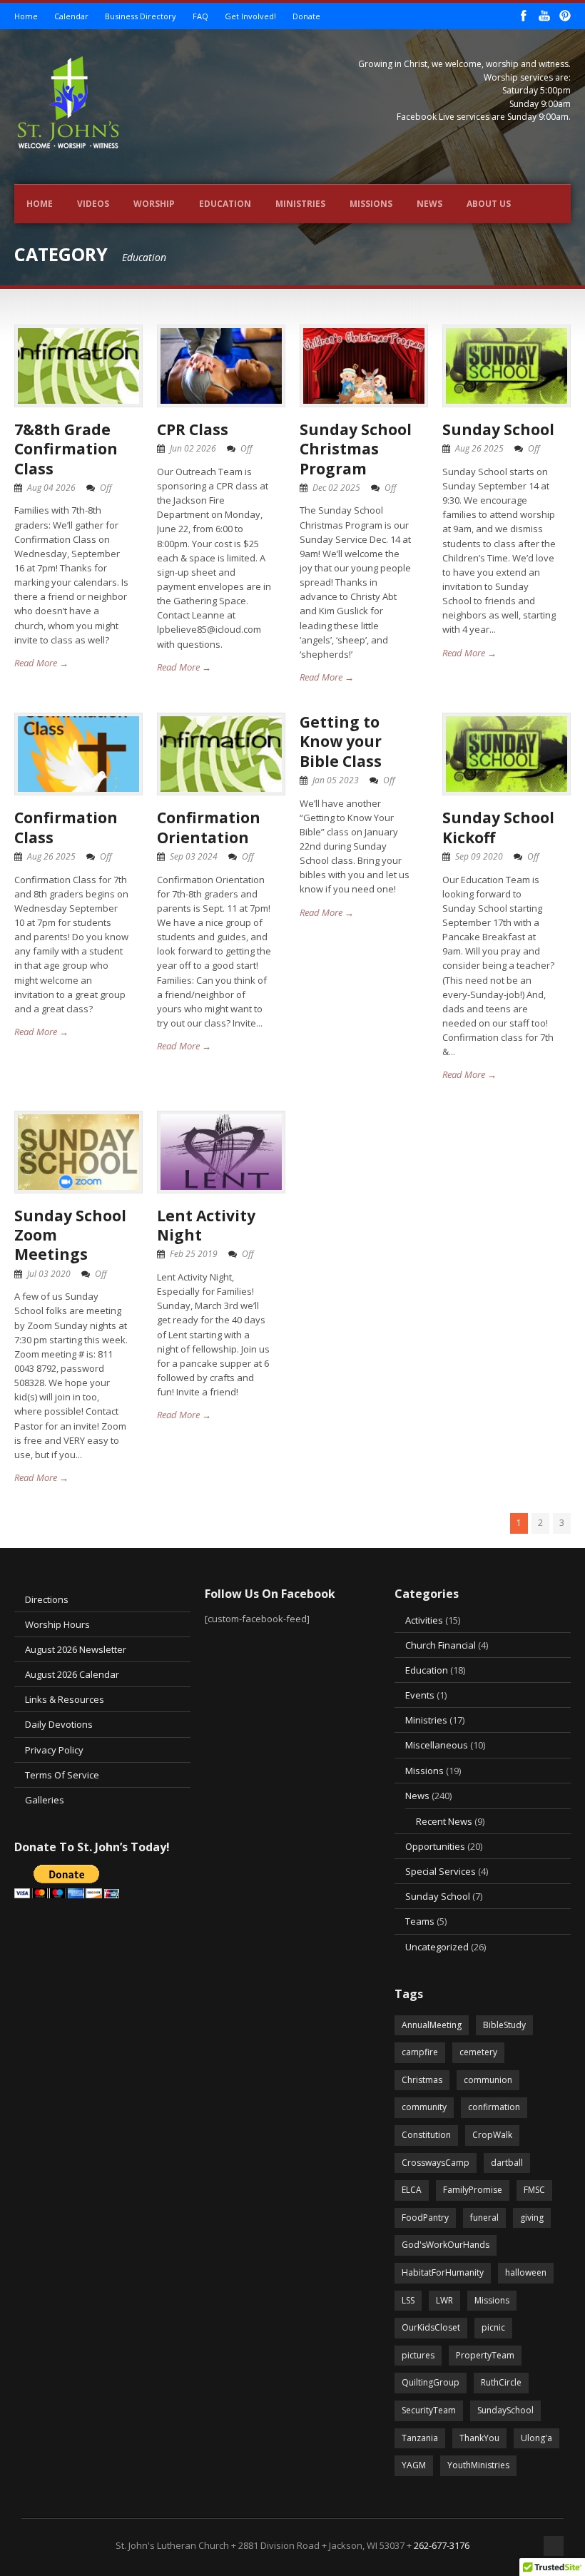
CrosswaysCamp (436, 2163)
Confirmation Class (66, 827)
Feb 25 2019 (194, 1254)
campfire (420, 2052)
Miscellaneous (437, 1745)
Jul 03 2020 (49, 1274)
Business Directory (141, 16)
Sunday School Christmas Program (356, 449)
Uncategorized (437, 1947)
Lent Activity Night (206, 1225)
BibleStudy (504, 2025)
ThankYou (479, 2438)
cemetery (478, 2052)
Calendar (71, 16)
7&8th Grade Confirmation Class (66, 449)
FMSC (534, 2190)
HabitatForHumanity (443, 2272)
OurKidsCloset (431, 2327)
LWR (444, 2300)
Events (420, 1695)
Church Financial (441, 1645)
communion (488, 2080)
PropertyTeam (485, 2355)
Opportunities (435, 1846)
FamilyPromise (473, 2190)
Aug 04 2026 (51, 488)
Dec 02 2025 (336, 488)
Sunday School (498, 429)
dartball (507, 2163)
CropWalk (492, 2135)
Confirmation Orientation (209, 827)
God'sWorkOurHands (446, 2245)
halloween (526, 2272)
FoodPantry (425, 2218)
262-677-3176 (442, 2545)
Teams (420, 1921)
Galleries (45, 1800)
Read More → (41, 663)
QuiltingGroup (431, 2382)
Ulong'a (536, 2438)
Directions (47, 1599)
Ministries (300, 204)
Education (225, 204)
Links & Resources (65, 1699)
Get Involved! (250, 16)
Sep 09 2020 (479, 856)
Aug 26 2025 (479, 448)
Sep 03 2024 (194, 856)
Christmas (422, 2080)
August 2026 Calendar (72, 1674)
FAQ (200, 16)
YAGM (414, 2465)
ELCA (412, 2190)
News (429, 204)
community (424, 2107)
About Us (489, 204)
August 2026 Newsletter (76, 1649)
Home (26, 16)
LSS (408, 2300)
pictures (418, 2355)
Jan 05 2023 (336, 780)
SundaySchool (505, 2410)
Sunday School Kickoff (498, 827)
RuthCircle (501, 2382)
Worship (154, 204)
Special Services (441, 1871)
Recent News (444, 1821)
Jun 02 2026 (193, 448)
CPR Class (193, 429)
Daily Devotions (59, 1724)
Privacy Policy (54, 1750)
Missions (371, 204)
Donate (306, 16)
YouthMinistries (478, 2465)
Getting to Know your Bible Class (341, 742)
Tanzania (420, 2438)
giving (532, 2218)
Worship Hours (57, 1624)
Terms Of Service (62, 1775)
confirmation (494, 2107)
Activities (424, 1620)
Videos (93, 204)
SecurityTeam (429, 2410)
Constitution (426, 2135)
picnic (493, 2327)
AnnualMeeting (432, 2025)
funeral (484, 2218)
